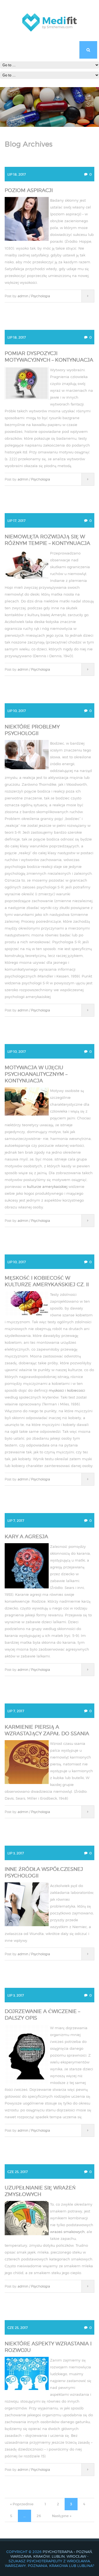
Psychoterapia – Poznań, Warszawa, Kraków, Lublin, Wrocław (52, 2554)
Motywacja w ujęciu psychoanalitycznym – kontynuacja (36, 1074)
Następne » (62, 2516)
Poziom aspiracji (29, 190)
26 (39, 2516)
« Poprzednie (22, 2504)
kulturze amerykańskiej (47, 1186)
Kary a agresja (26, 1536)
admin (23, 296)
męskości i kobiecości (67, 1390)
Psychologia (41, 296)
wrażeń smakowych (67, 2232)
